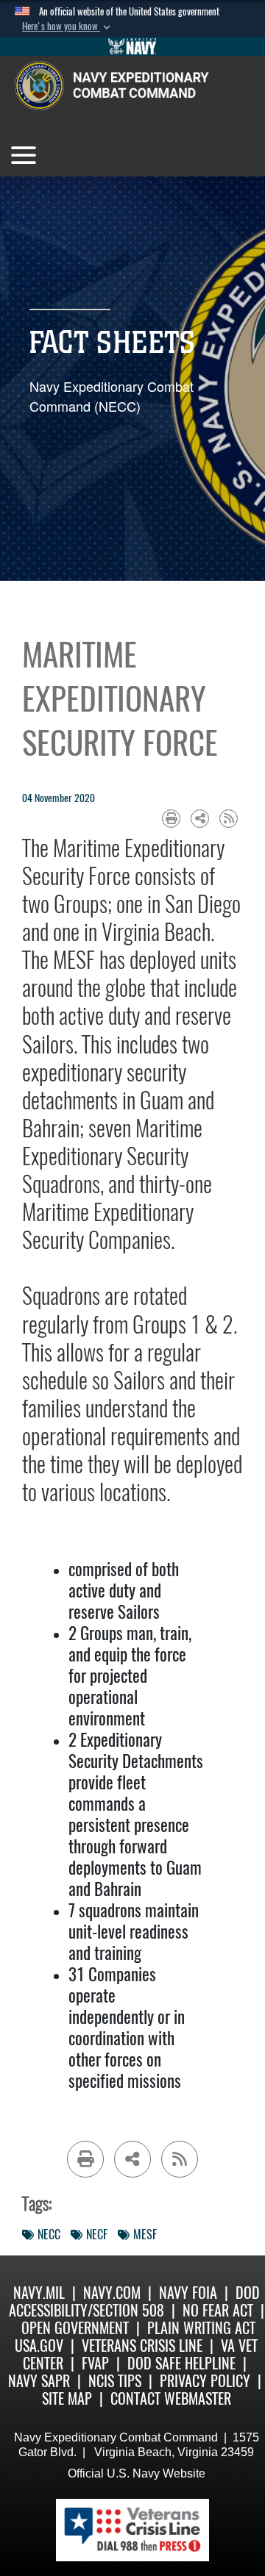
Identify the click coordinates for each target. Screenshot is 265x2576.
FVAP (95, 2363)
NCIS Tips (115, 2381)
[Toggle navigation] (24, 155)
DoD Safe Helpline (181, 2363)
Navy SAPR (39, 2381)
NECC (49, 2235)
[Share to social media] (200, 819)
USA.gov (39, 2346)
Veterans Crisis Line (142, 2346)
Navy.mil (39, 2293)
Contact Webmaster (171, 2398)
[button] (68, 26)
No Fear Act (218, 2310)
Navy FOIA (188, 2293)
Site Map (67, 2398)
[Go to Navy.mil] (132, 46)
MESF (145, 2235)
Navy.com (112, 2293)
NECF (97, 2235)
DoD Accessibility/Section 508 (134, 2301)
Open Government (75, 2328)
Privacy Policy (205, 2381)
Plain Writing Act (201, 2328)
